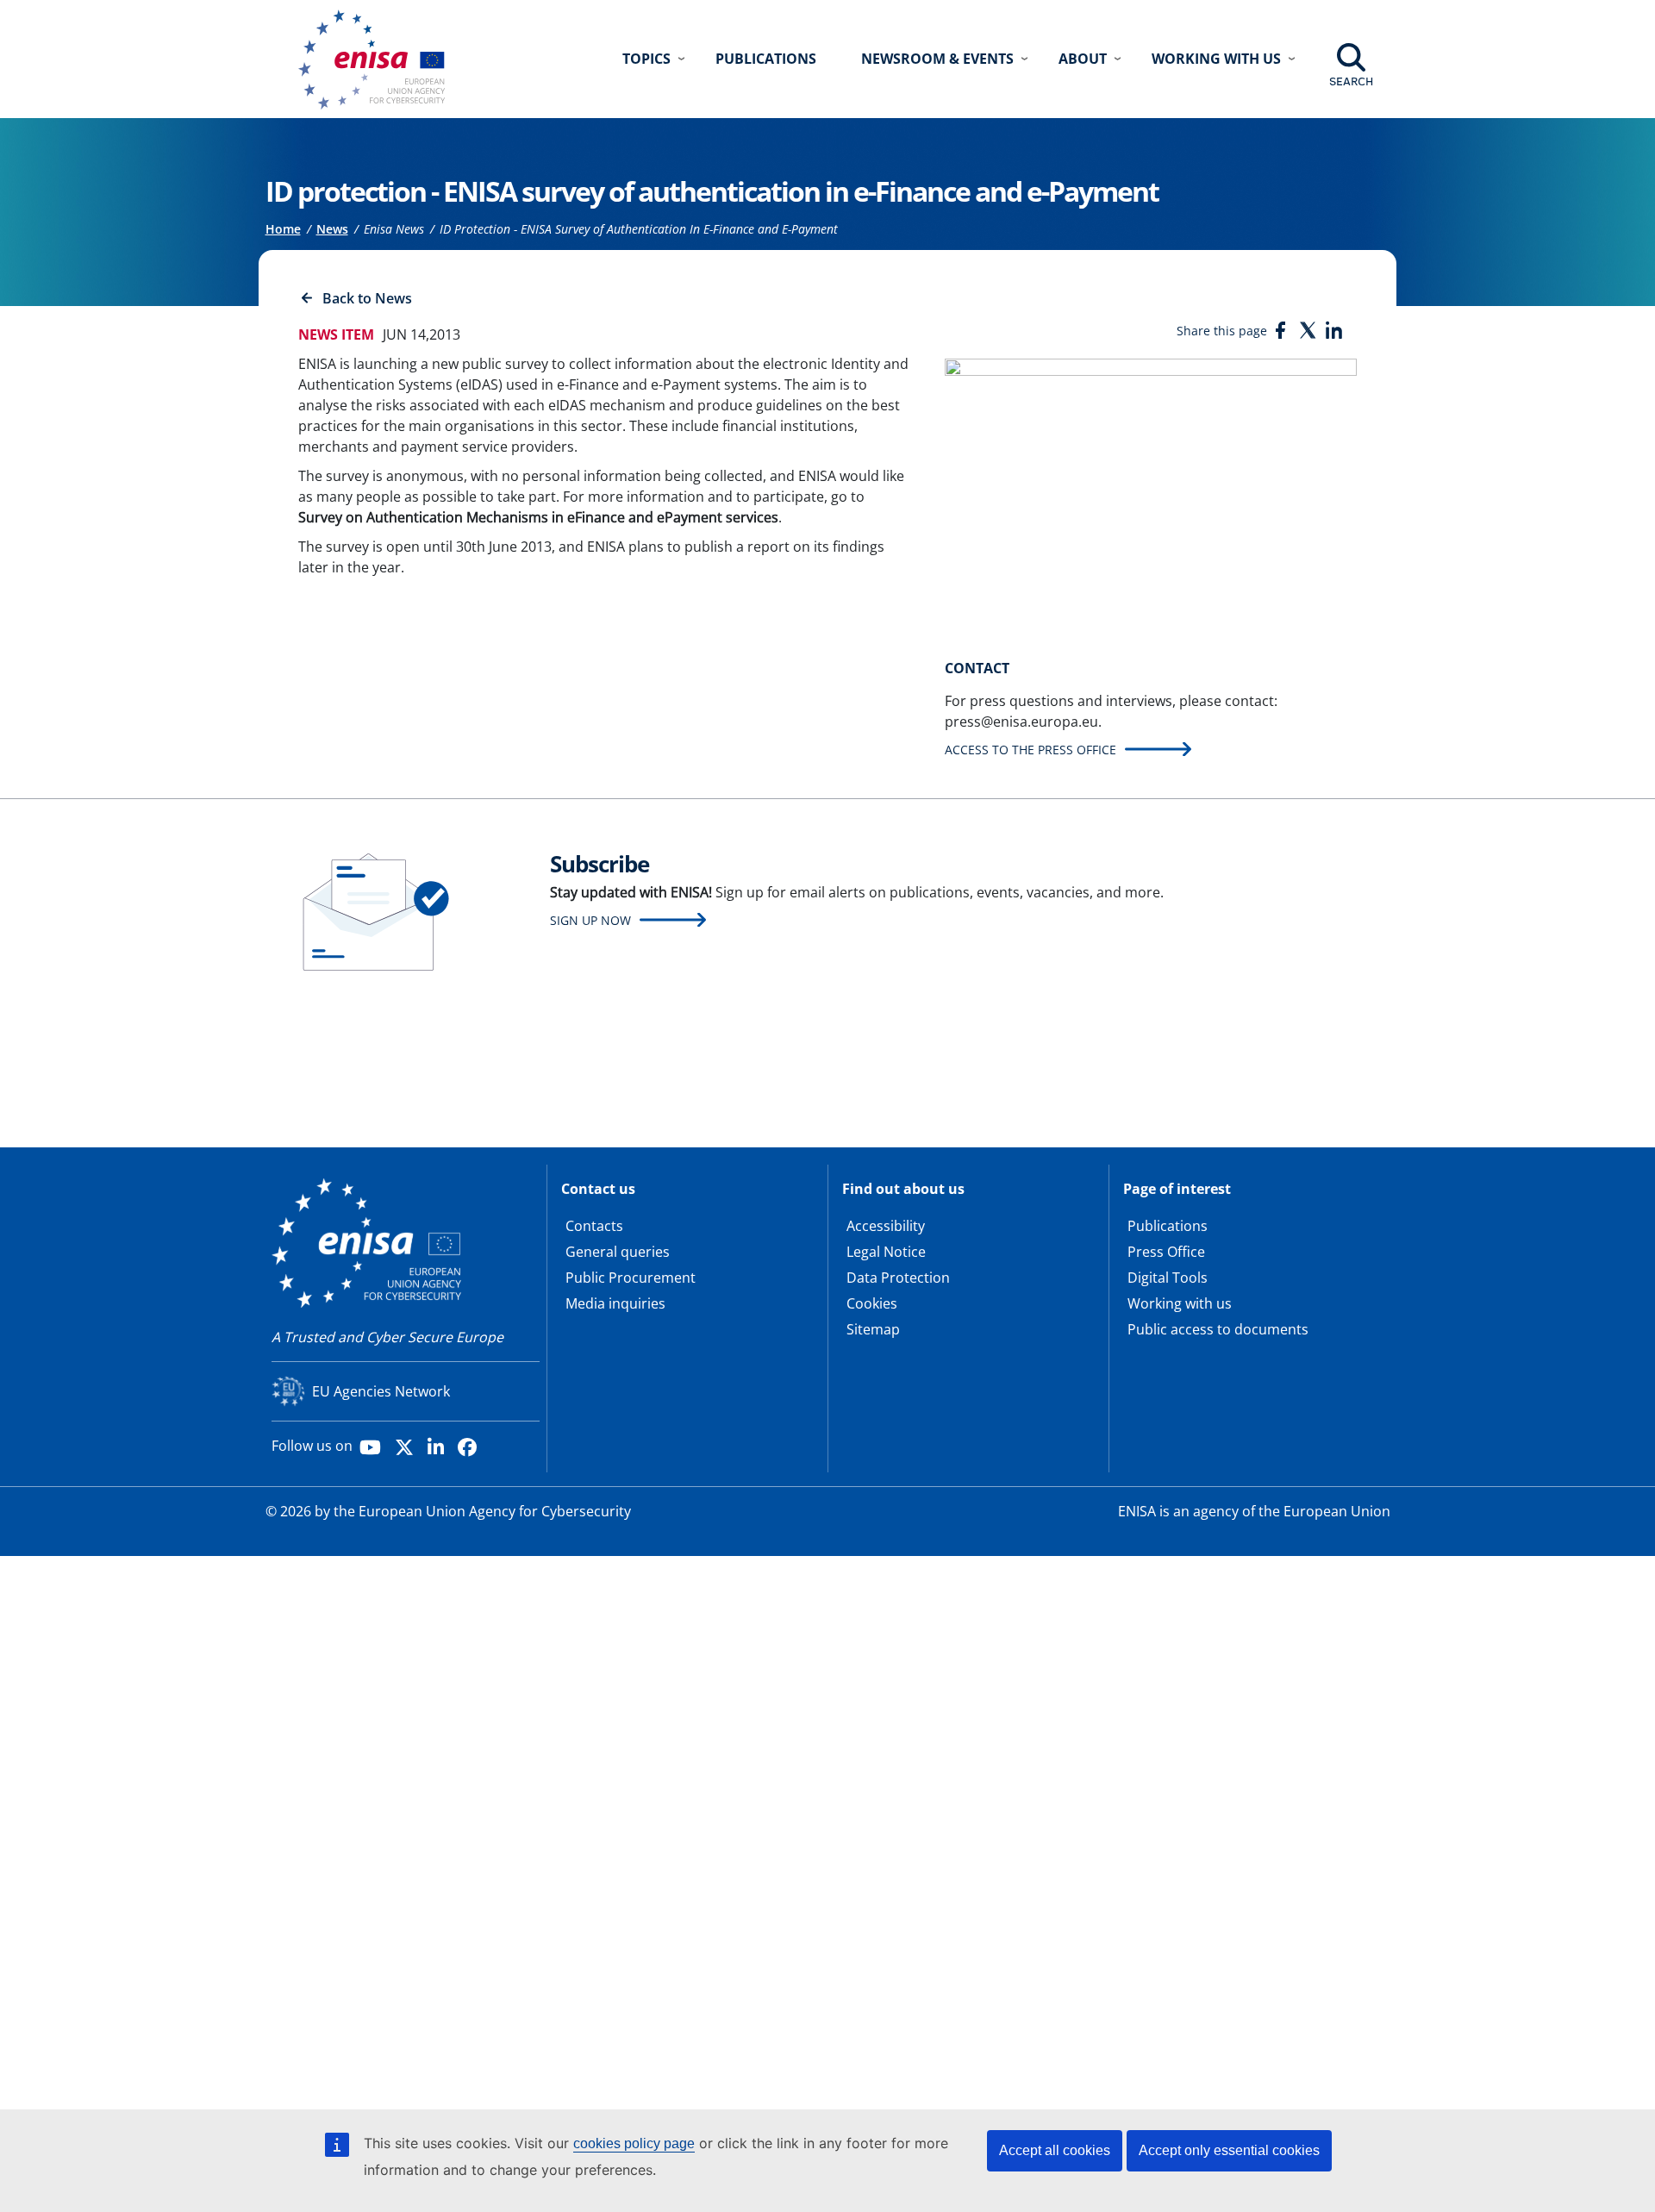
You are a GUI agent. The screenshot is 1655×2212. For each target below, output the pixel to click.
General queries (618, 1252)
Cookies (872, 1303)
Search (1351, 81)
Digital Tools (1168, 1278)
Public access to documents (1218, 1329)
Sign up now (590, 920)
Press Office (1166, 1252)
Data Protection (898, 1278)
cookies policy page (634, 2143)
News (332, 229)
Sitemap (873, 1329)
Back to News (367, 298)
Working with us (1180, 1303)
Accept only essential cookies (1229, 2150)
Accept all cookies (1055, 2150)
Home (283, 229)
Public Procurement (631, 1278)
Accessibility (886, 1226)
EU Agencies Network (381, 1391)
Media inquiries (615, 1303)
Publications (766, 59)
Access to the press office (1030, 750)
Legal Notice (886, 1252)
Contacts (594, 1226)
